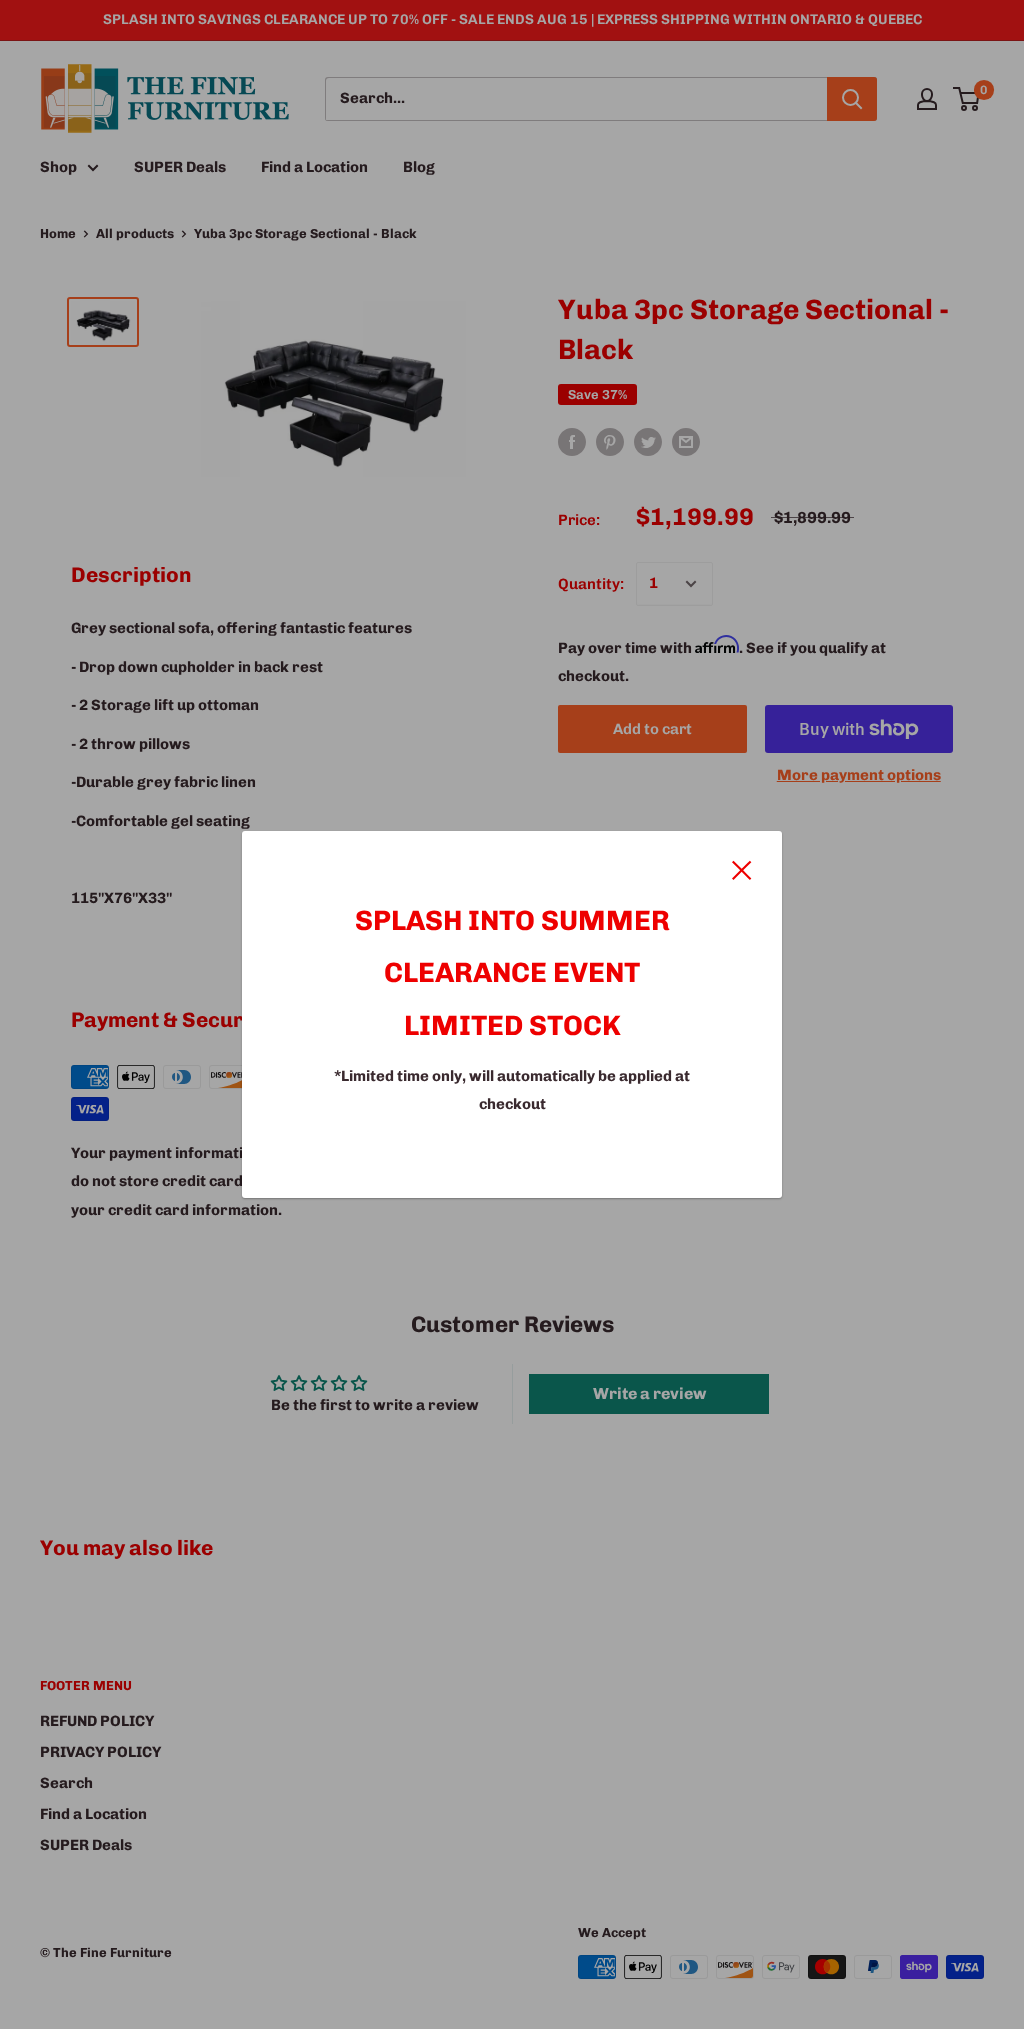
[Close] (742, 869)
